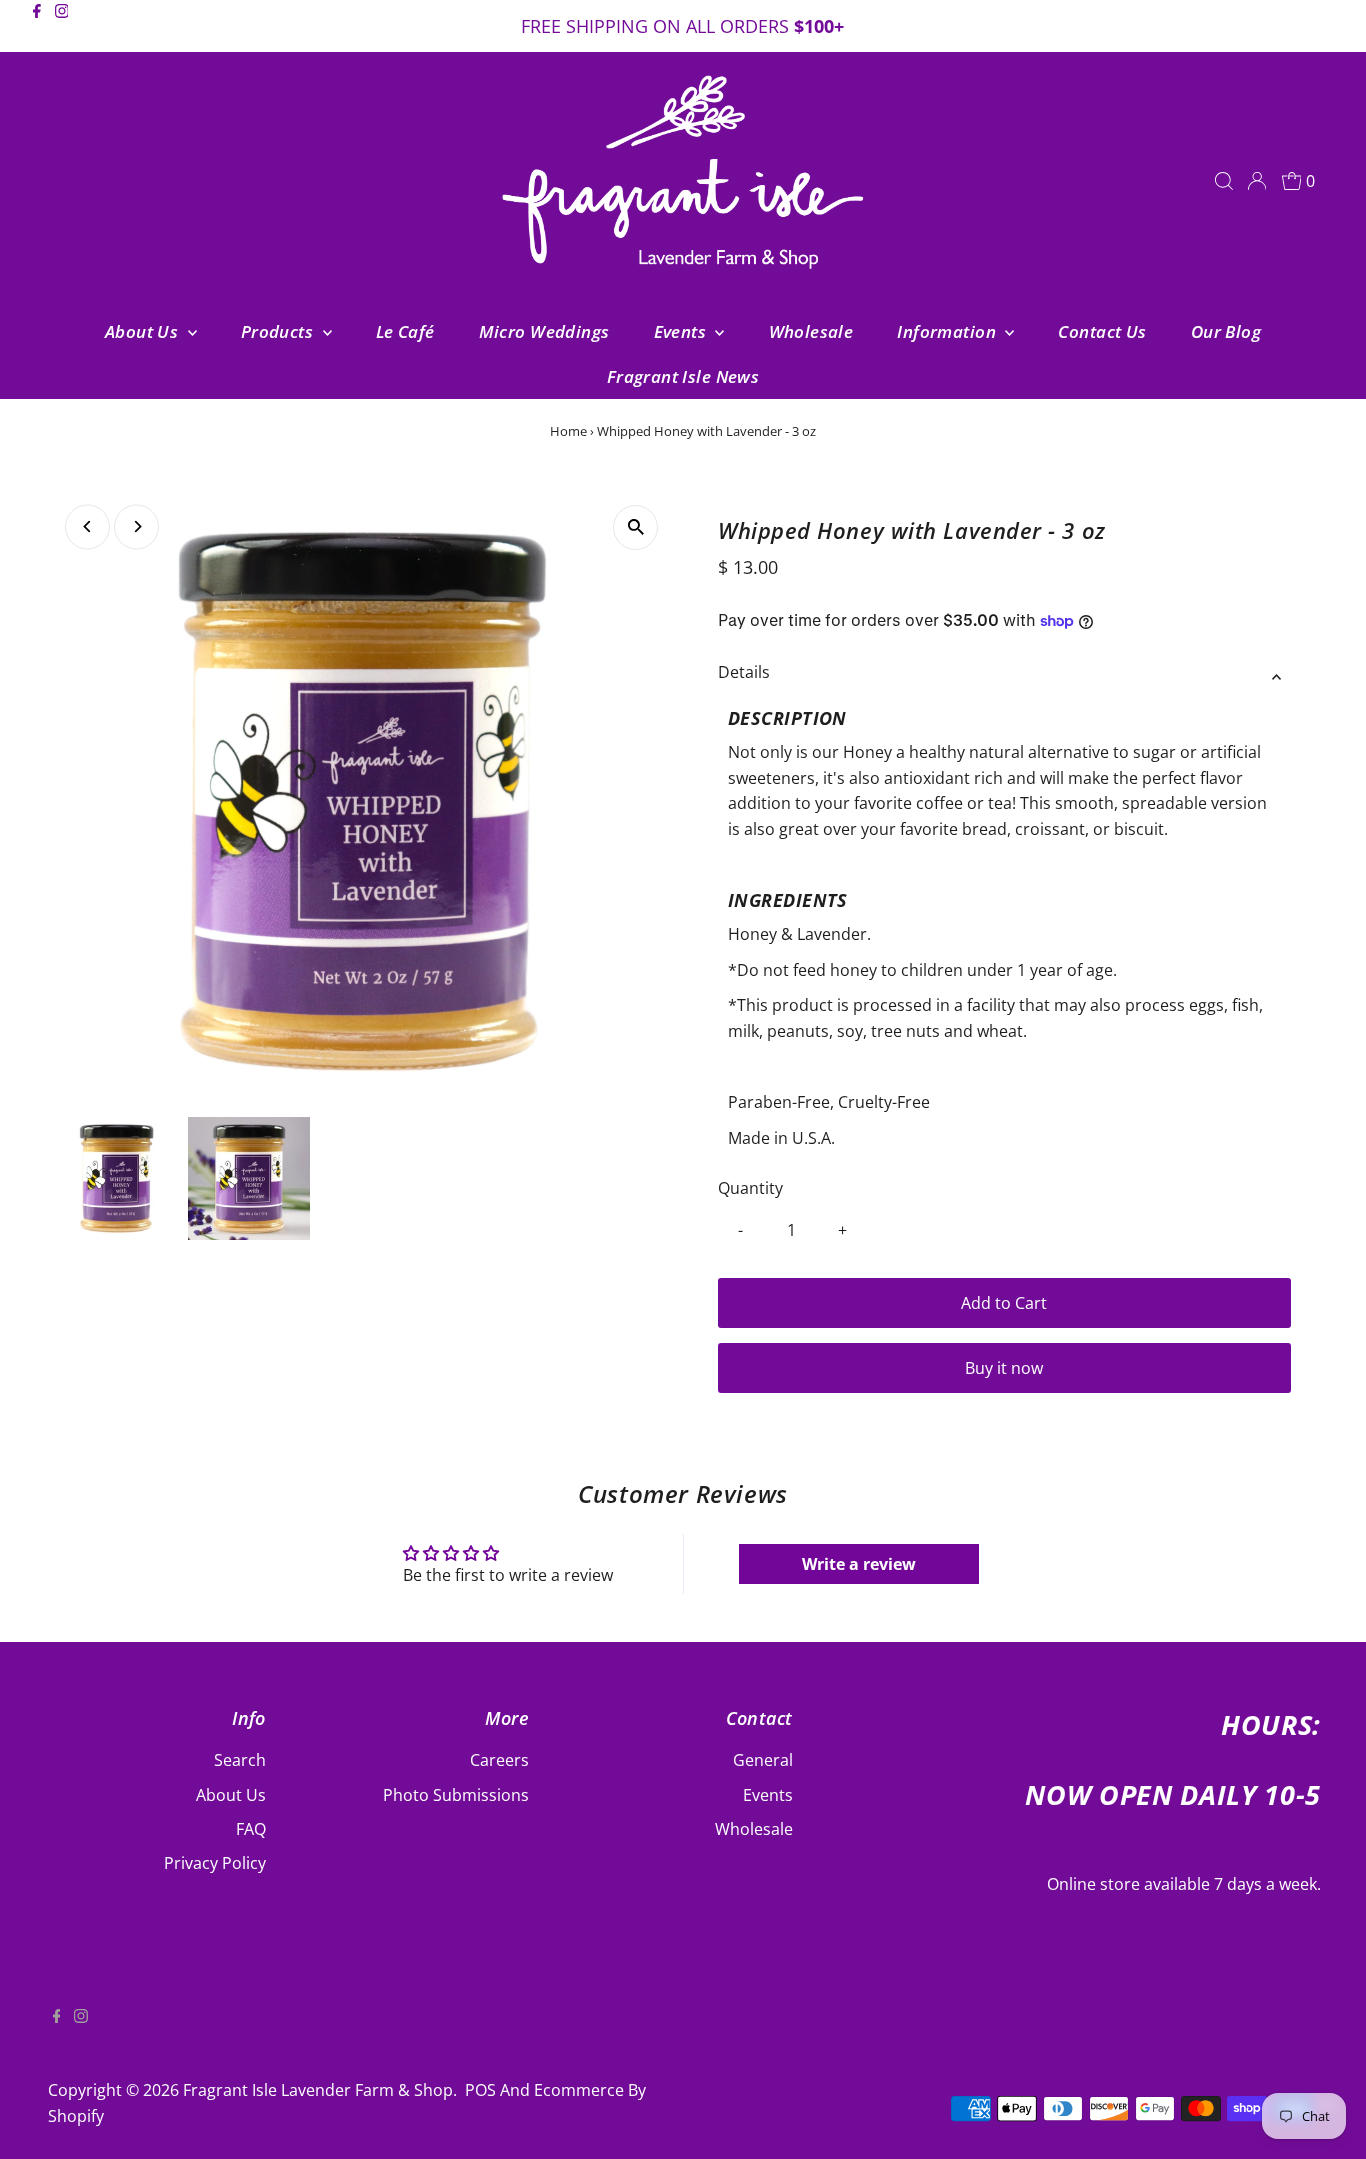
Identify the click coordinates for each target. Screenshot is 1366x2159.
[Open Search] (1224, 181)
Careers (499, 1760)
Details (744, 672)
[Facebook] (37, 28)
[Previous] (87, 526)
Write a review (859, 1564)
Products (279, 331)
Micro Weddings (544, 331)
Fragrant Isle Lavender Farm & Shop (318, 2090)
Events (682, 331)
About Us (144, 331)
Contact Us (1102, 331)
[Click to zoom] (635, 527)
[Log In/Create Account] (1257, 181)
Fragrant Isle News (683, 376)
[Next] (136, 526)
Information (948, 331)
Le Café (405, 331)
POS (480, 2090)
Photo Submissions (456, 1795)
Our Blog (1226, 331)
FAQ (251, 1829)
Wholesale (811, 331)
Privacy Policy (215, 1863)
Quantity (750, 1188)
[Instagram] (62, 28)
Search (240, 1760)
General (763, 1760)
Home (568, 431)
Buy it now (1004, 1368)
